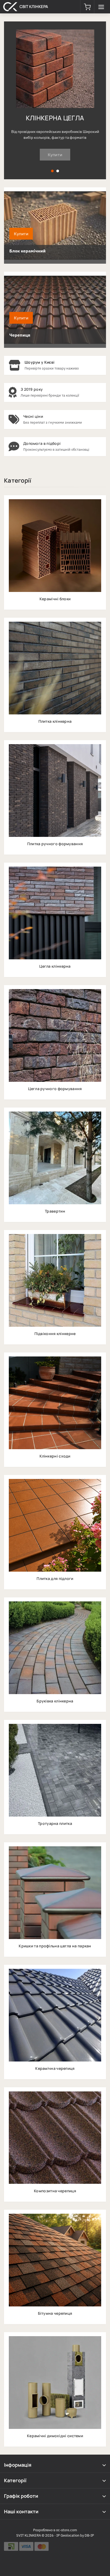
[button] (87, 7)
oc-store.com (66, 2530)
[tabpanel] (55, 100)
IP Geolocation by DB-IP (75, 2535)
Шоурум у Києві (40, 362)
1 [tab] (52, 171)
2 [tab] (58, 171)
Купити (55, 155)
